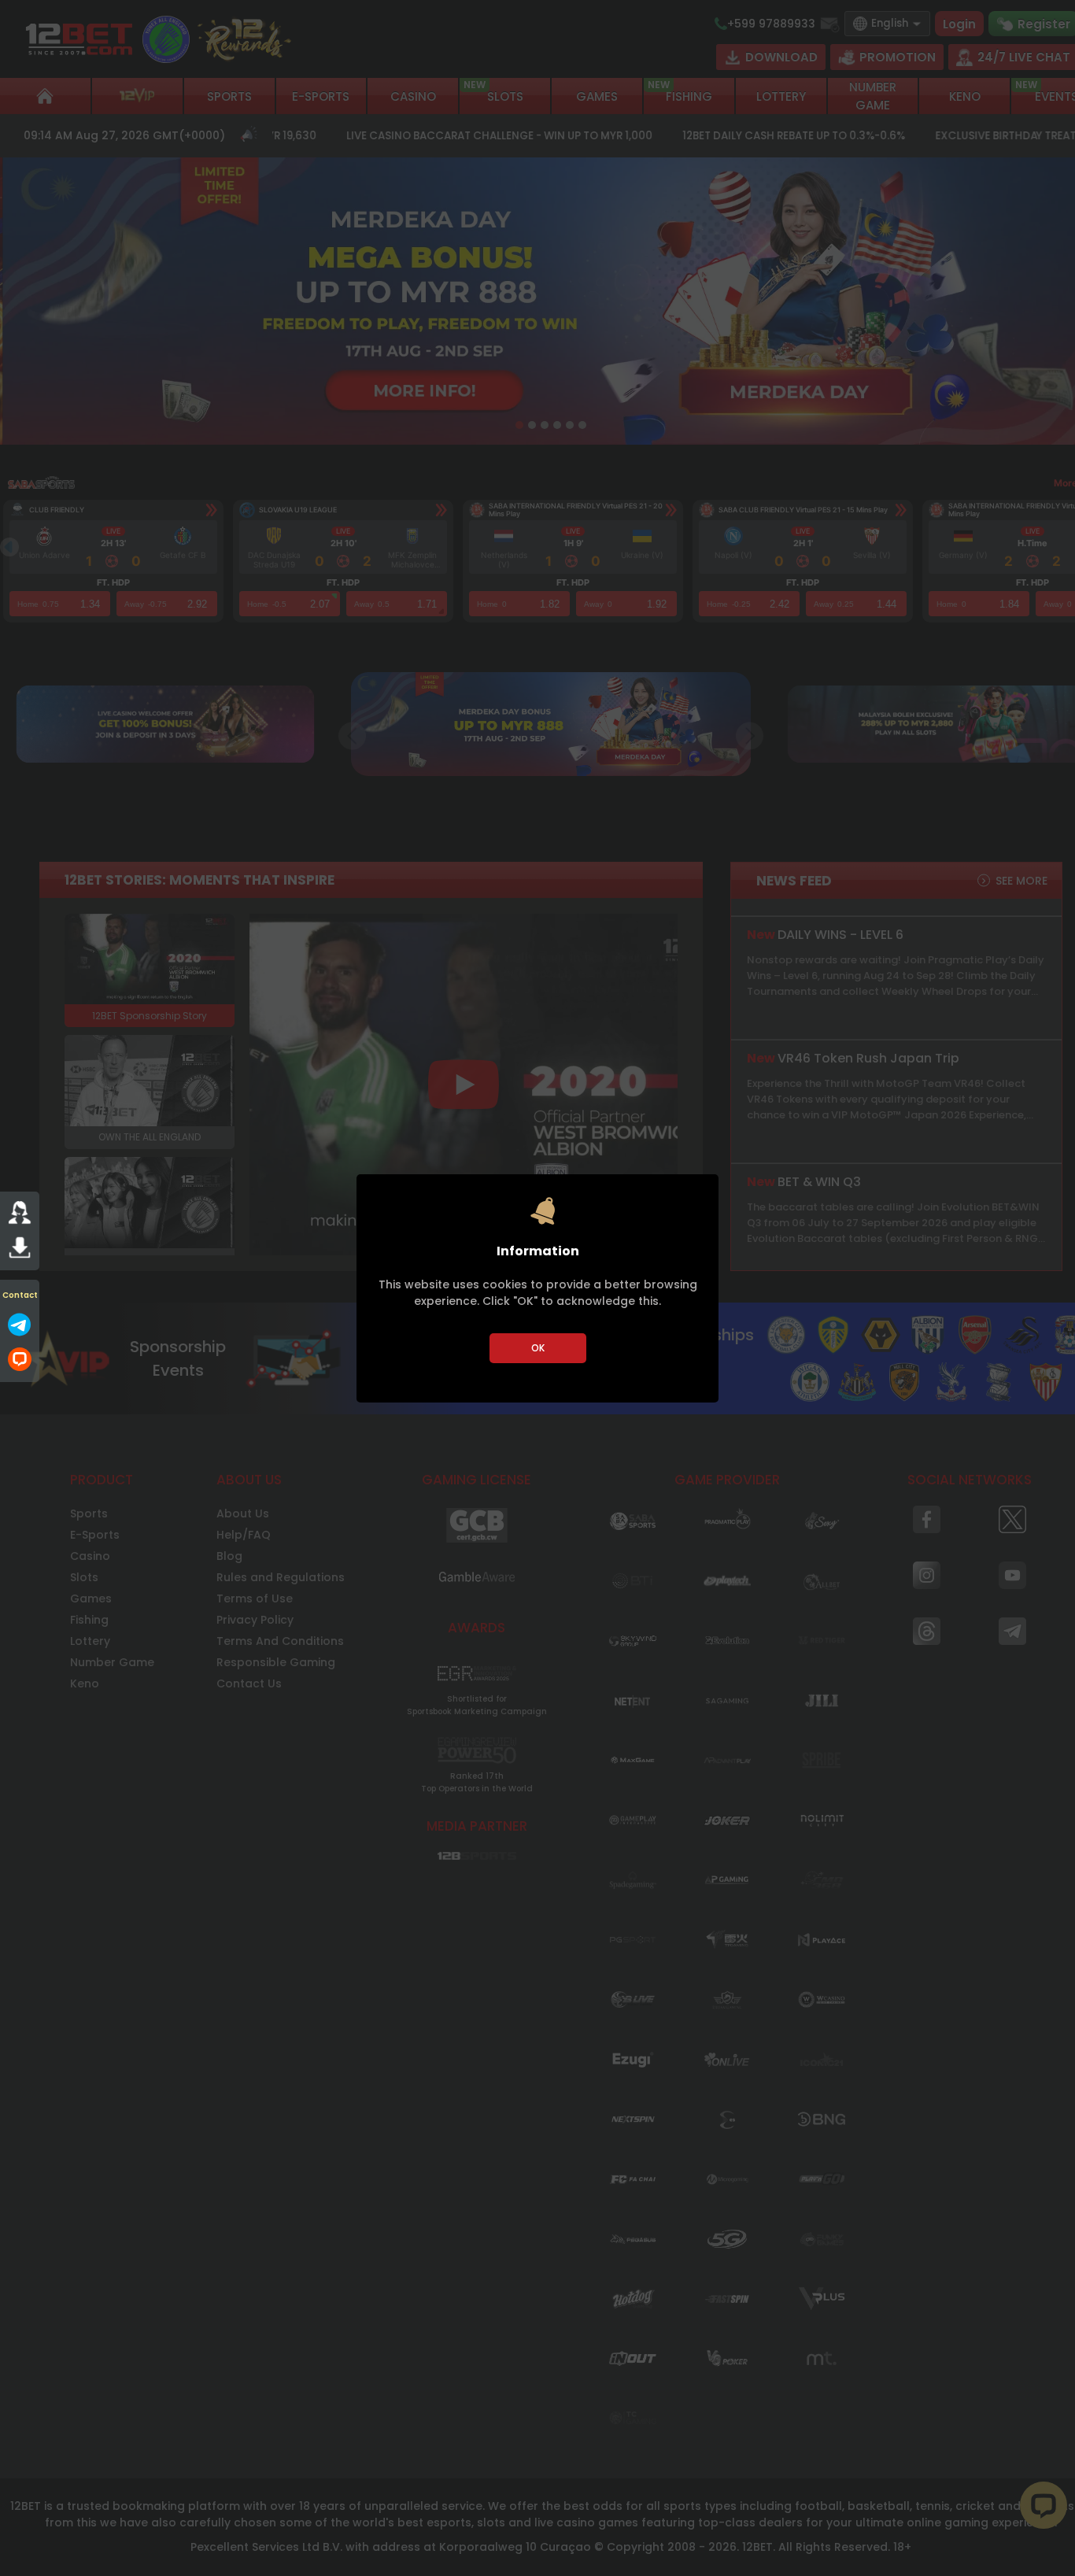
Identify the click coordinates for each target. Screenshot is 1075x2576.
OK (538, 1348)
